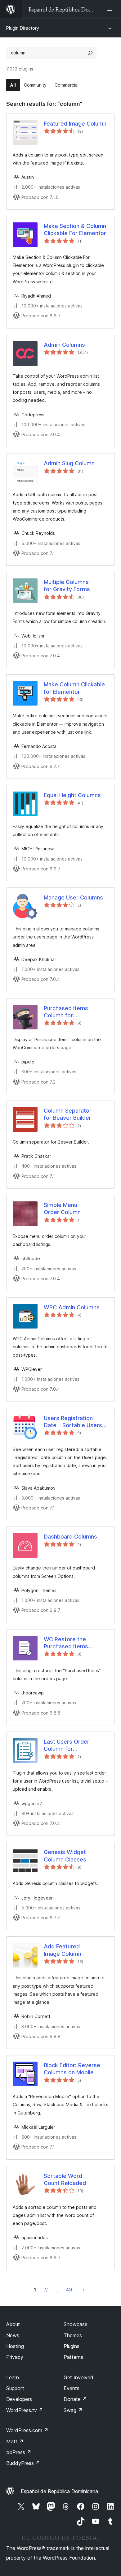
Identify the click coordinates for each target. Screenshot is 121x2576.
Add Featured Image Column (63, 1950)
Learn (13, 2377)
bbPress (19, 2452)
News (13, 2335)
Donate (75, 2399)
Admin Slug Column (69, 463)
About (13, 2324)
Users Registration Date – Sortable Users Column (73, 1422)
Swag (73, 2410)
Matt (15, 2441)
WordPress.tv (25, 2410)
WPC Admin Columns (72, 1307)
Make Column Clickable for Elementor (74, 688)
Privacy (15, 2357)
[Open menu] (111, 9)
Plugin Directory (23, 28)
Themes (73, 2335)
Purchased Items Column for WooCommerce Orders (75, 1012)
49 (69, 2290)
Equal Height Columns (72, 795)
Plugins (72, 2346)
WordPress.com (27, 2430)
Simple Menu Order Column (62, 1209)
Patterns (73, 2357)
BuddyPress (23, 2463)
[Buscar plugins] (90, 53)
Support (15, 2388)
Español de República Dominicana (59, 2491)
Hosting (15, 2346)
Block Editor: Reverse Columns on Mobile (72, 2069)
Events (72, 2388)
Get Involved (78, 2377)
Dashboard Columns (70, 1537)
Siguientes (84, 2290)
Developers (19, 2399)
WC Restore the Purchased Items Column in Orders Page (74, 1643)
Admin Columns (64, 345)
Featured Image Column (75, 124)
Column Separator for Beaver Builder (68, 1114)
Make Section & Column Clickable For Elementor (75, 230)
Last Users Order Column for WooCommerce (67, 1745)
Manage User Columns (73, 897)
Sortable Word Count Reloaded (65, 2179)
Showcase (76, 2324)
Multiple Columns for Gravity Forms (67, 586)
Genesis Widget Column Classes (65, 1856)
